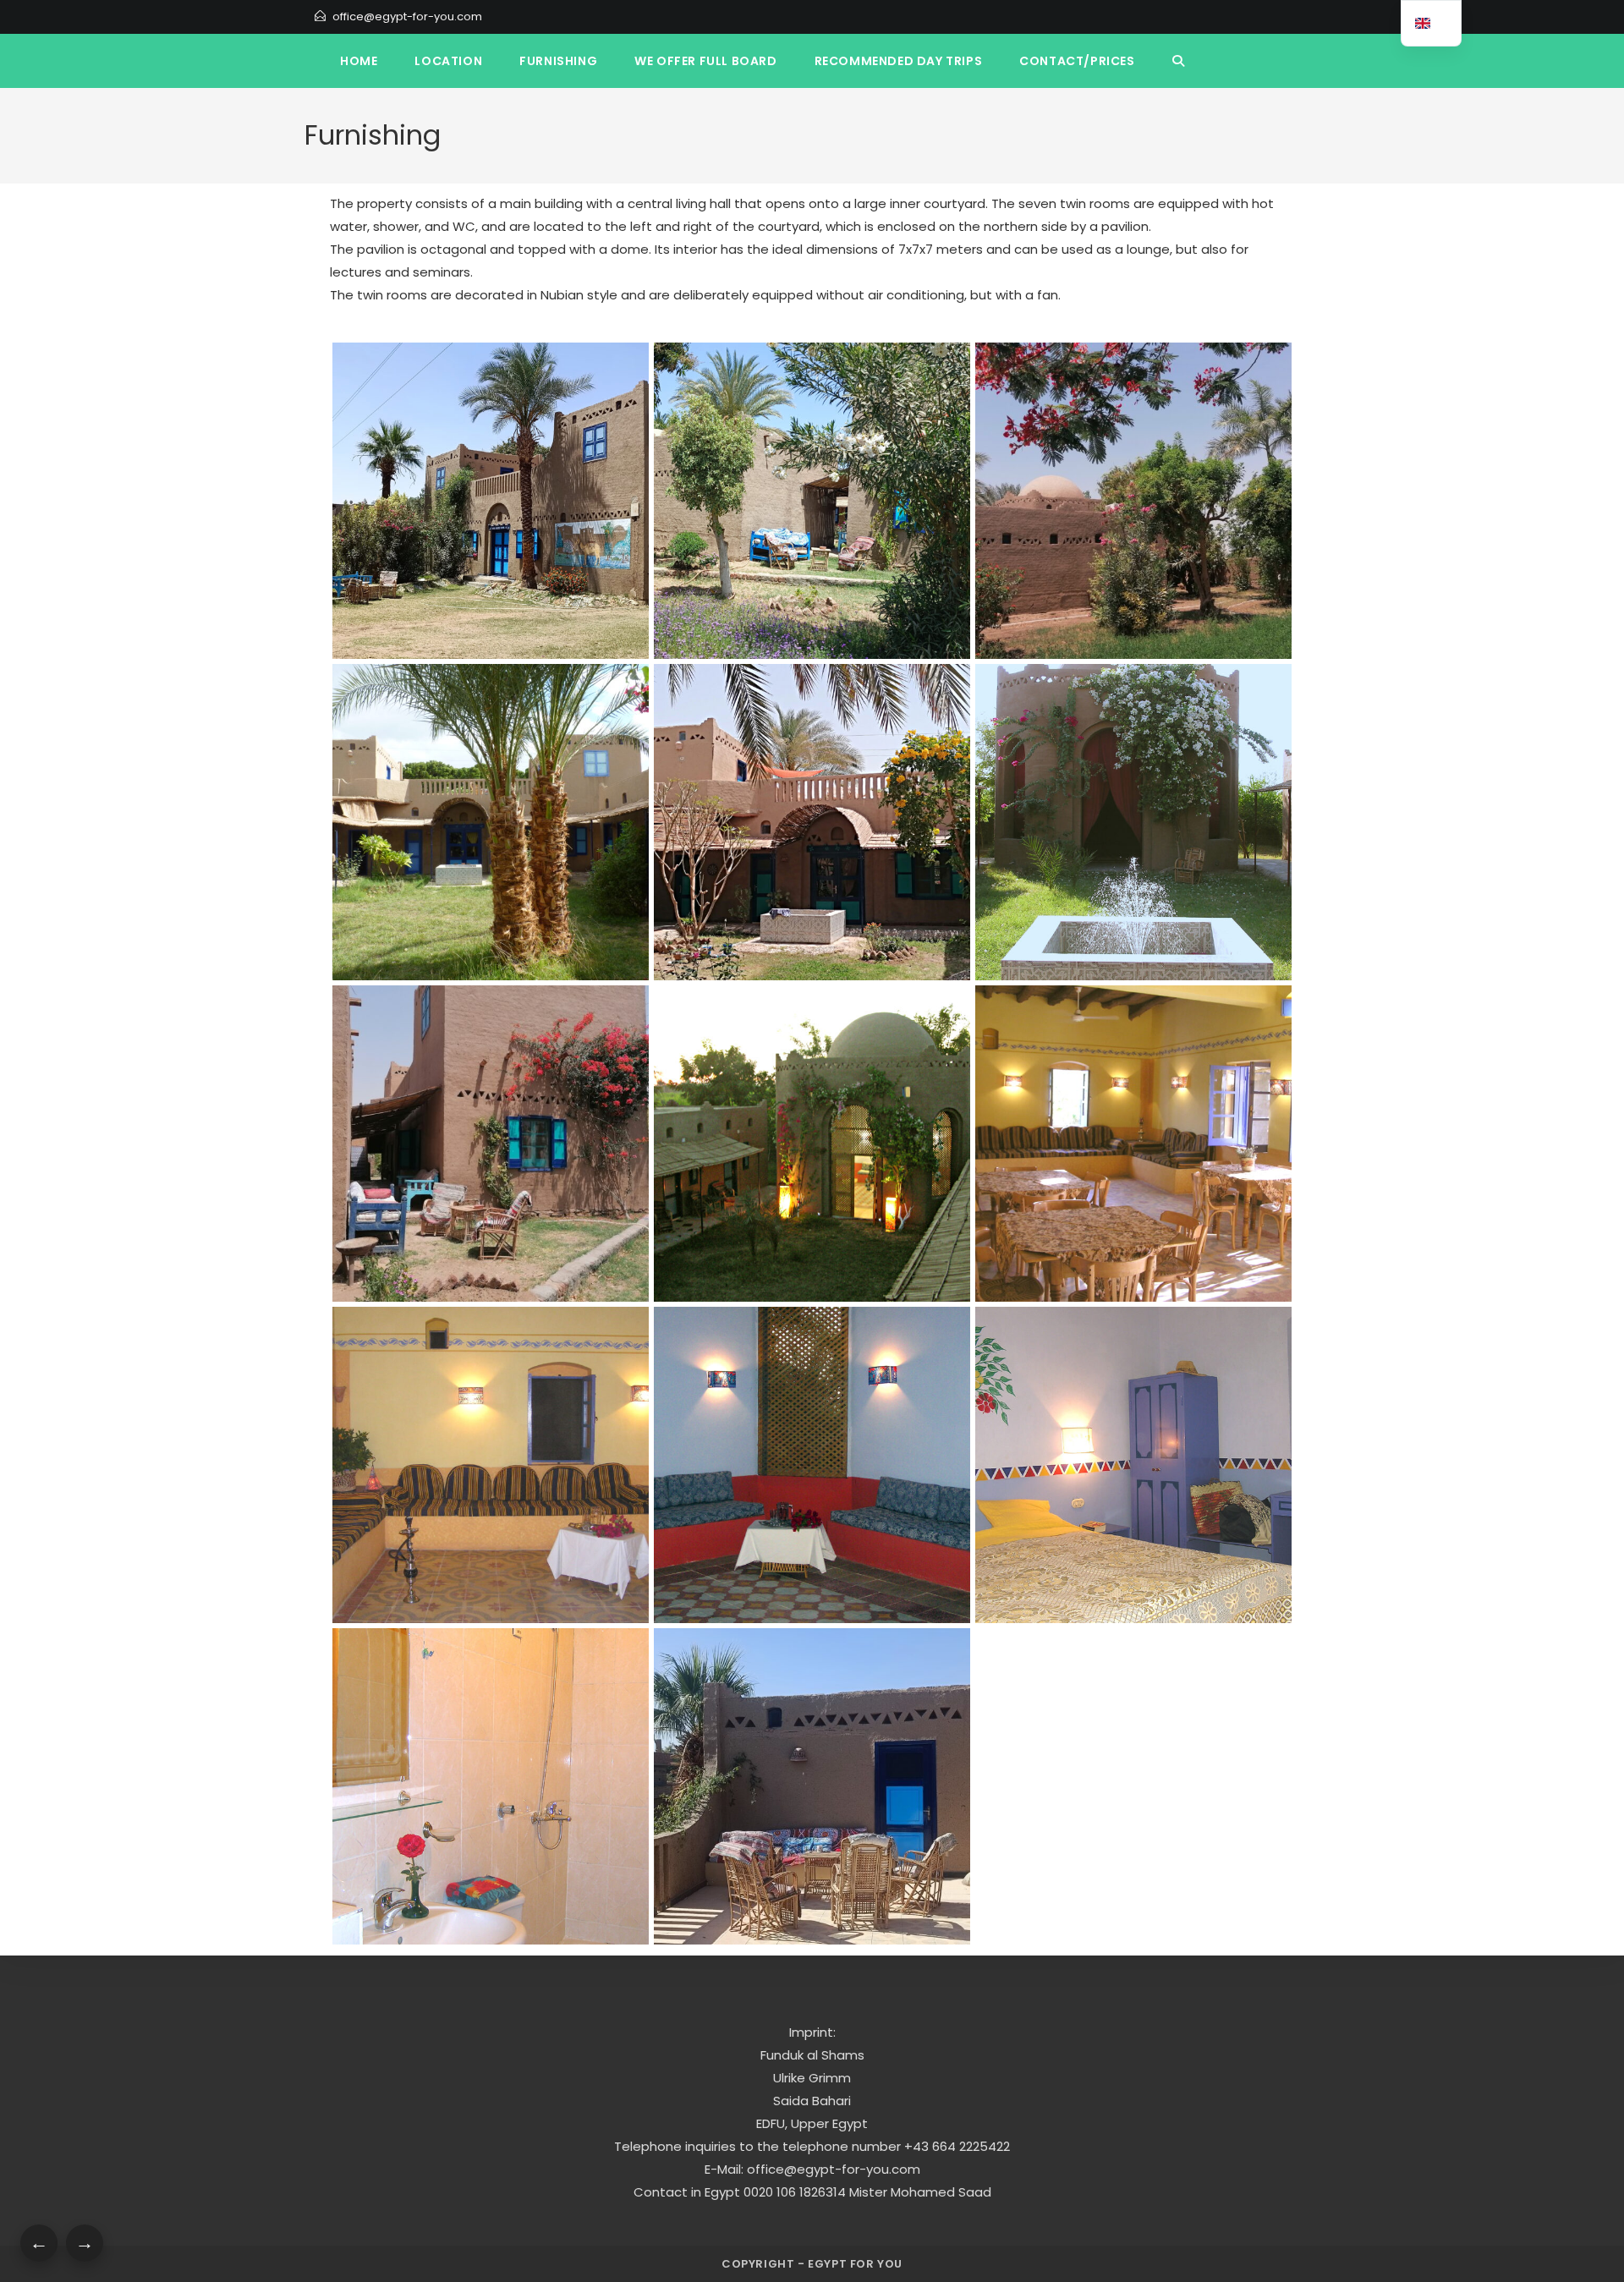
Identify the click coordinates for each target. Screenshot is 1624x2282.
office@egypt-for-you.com (407, 16)
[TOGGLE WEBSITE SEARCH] (1178, 61)
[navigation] (1431, 23)
